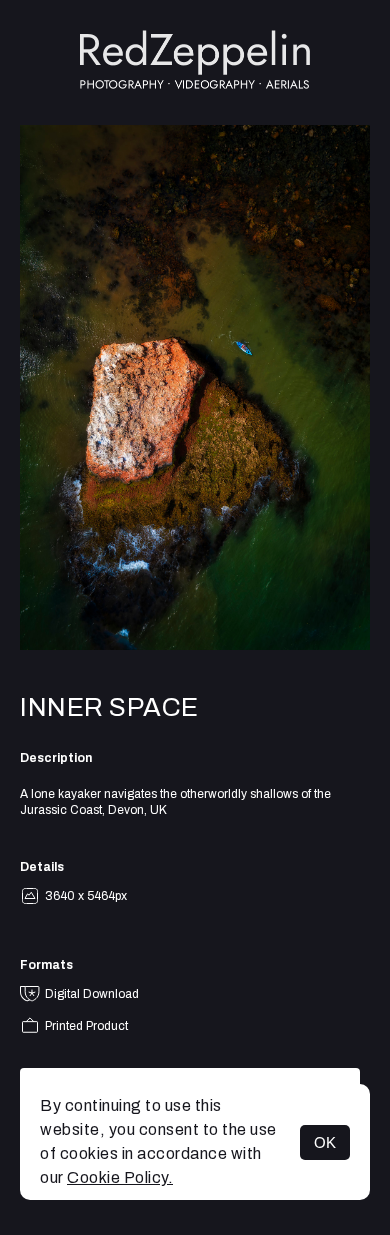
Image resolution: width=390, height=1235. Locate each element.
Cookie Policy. (120, 1177)
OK (325, 1142)
